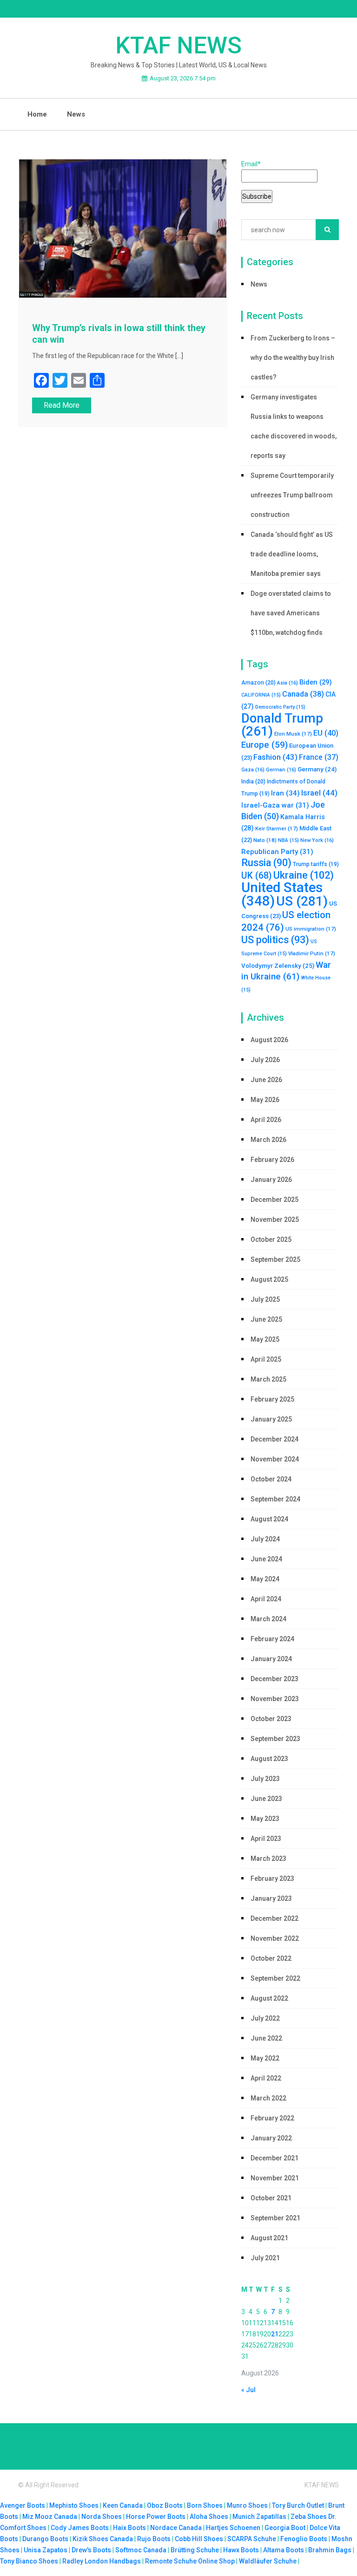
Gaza (253, 770)
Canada (303, 694)
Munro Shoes (247, 2505)
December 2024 (274, 1439)
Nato (265, 840)
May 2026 (265, 1100)
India (253, 782)
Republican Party (277, 852)
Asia (288, 683)
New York (317, 840)
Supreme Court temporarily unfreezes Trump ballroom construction (292, 495)
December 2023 (274, 1679)
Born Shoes (205, 2505)
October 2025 (271, 1239)
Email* (251, 164)
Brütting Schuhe (195, 2550)
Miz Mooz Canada (50, 2517)
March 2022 (268, 2098)
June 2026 (266, 1080)
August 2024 (269, 1519)
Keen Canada (123, 2505)
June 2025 (266, 1319)
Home (37, 114)
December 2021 (274, 2158)
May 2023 (265, 1819)
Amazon (258, 683)
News (76, 114)
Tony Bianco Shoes (29, 2561)
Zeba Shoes (309, 2517)
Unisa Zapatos (46, 2550)
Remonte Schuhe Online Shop (190, 2561)
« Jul (248, 2390)
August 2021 (269, 2238)
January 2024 (271, 1659)
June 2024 (266, 1559)
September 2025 (275, 1259)
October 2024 (271, 1479)
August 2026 (269, 1040)
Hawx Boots (241, 2550)
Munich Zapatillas (259, 2517)
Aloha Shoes (209, 2517)
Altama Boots (284, 2550)
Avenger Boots (23, 2505)
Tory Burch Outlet (299, 2505)
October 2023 (271, 1719)
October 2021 (271, 2198)
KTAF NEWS (178, 46)
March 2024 (268, 1619)
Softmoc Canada (141, 2550)
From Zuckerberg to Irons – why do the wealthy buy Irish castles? (293, 358)
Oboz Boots (165, 2505)
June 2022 (266, 2038)
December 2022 (274, 1918)
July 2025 (265, 1299)
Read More (62, 405)
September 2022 (275, 1978)
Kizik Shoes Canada (103, 2539)
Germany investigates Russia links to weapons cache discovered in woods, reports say (294, 426)
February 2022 (272, 2118)
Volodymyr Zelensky (278, 965)
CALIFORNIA (261, 695)
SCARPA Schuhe (252, 2539)
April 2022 (266, 2078)
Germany (317, 769)
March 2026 (268, 1140)
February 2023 (272, 1878)
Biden (316, 682)
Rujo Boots (154, 2539)
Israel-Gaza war (275, 805)
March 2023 (268, 1859)
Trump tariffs (316, 864)
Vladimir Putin (312, 953)
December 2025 (274, 1200)
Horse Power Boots (156, 2517)
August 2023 (269, 1759)
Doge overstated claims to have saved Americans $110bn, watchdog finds (291, 613)
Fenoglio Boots (304, 2539)
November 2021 (275, 2178)
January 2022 (271, 2138)
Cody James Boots (80, 2528)
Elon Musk (293, 734)
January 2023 (271, 1898)
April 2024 (266, 1599)
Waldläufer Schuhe (268, 2561)
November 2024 (275, 1459)
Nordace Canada (176, 2528)
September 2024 (275, 1499)
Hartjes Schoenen (233, 2528)
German (281, 770)
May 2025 (265, 1339)
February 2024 (272, 1639)
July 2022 (265, 2018)
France (319, 757)
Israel (319, 793)
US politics (275, 940)
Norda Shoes (102, 2517)
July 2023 (265, 1779)
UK (257, 876)
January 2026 (271, 1180)
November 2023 (275, 1699)
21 (275, 2334)
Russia (266, 863)
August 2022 (269, 1998)
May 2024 (265, 1579)
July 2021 (265, 2258)
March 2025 (268, 1379)
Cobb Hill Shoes (199, 2539)
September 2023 (275, 1739)
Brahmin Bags (330, 2550)
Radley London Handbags (102, 2561)
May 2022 (265, 2058)
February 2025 (272, 1399)
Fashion (275, 757)
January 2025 (271, 1419)
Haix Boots (129, 2528)
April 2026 (266, 1120)
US (302, 901)
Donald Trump (282, 725)
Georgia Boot (285, 2528)
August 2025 (269, 1279)
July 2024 (265, 1539)
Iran (285, 793)
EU (326, 733)
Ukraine (304, 875)
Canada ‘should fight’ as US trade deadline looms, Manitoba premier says (292, 554)
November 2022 (275, 1938)
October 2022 (271, 1958)
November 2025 (275, 1220)
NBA (288, 840)
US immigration (311, 929)
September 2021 (275, 2218)
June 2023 (266, 1799)
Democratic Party (280, 707)
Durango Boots (45, 2539)
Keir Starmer (277, 828)
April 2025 (266, 1359)
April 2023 (266, 1839)
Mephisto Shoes (74, 2505)
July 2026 (265, 1060)
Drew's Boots (91, 2550)
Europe (264, 745)
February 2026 (272, 1160)
